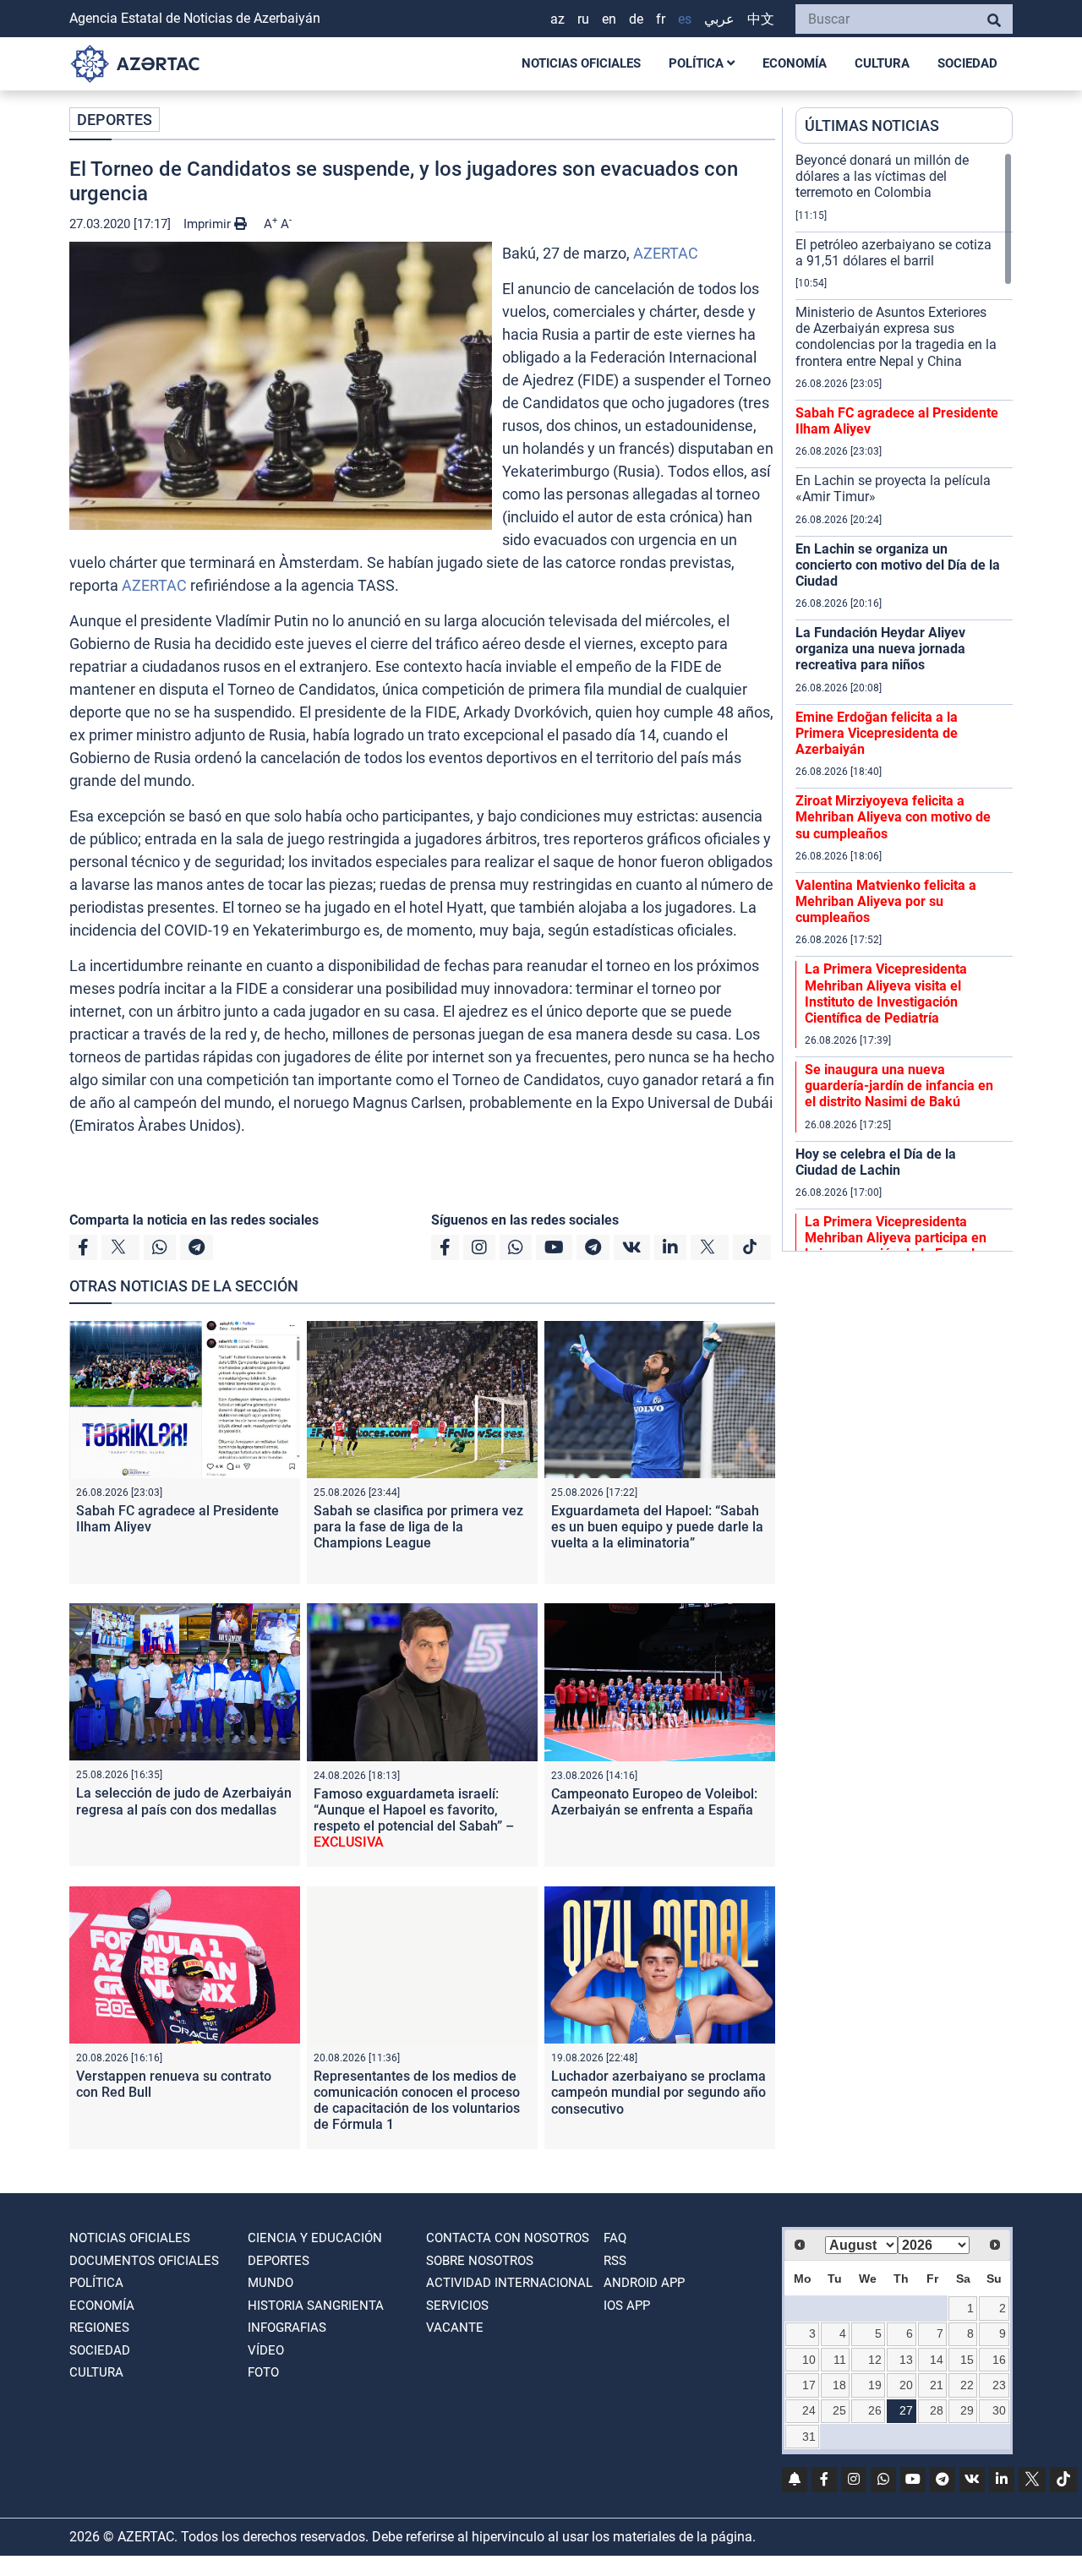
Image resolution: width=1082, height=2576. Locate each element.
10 (809, 2360)
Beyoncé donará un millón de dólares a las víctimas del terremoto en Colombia (882, 176)
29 (967, 2410)
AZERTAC (666, 253)
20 (906, 2385)
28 (937, 2410)
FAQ (615, 2238)
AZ (557, 19)
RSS (615, 2261)
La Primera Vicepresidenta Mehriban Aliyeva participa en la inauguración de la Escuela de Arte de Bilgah (896, 1246)
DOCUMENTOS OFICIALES (144, 2261)
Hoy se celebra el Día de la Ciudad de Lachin (876, 1162)
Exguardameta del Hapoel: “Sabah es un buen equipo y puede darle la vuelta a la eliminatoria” (657, 1527)
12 (875, 2360)
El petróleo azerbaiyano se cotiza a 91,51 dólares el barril (893, 253)
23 (999, 2385)
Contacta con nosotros (508, 2238)
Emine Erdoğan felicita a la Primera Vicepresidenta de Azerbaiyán (877, 733)
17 (809, 2385)
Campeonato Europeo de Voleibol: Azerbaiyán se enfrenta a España (654, 1802)
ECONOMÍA (795, 63)
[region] (904, 701)
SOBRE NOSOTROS (480, 2261)
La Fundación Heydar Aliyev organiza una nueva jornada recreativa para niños (880, 649)
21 (937, 2385)
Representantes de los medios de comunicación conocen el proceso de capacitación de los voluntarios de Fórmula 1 (417, 2101)
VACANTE (455, 2328)
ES (685, 19)
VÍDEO (266, 2350)
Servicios (457, 2306)
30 (999, 2410)
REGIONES (99, 2328)
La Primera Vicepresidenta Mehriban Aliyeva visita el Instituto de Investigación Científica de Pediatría (886, 993)
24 (809, 2410)
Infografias (287, 2328)
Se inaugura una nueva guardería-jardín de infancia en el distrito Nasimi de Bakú (899, 1086)
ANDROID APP (644, 2283)
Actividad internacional (509, 2283)
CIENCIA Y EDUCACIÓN (315, 2238)
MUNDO (270, 2283)
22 (967, 2385)
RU (583, 19)
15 (967, 2360)
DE (636, 19)
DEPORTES (115, 120)
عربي (719, 19)
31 (809, 2437)
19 (875, 2385)
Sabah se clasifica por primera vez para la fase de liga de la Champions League (418, 1527)
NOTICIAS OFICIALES (581, 63)
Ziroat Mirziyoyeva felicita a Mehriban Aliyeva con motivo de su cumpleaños (893, 817)
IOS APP (627, 2306)
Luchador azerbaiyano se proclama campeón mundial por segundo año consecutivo (658, 2092)
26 (875, 2410)
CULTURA (882, 63)
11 (840, 2360)
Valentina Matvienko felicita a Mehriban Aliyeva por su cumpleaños (886, 901)
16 (999, 2360)
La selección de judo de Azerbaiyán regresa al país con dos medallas (184, 1801)
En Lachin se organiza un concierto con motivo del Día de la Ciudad (898, 565)
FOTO (263, 2372)
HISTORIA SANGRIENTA (316, 2306)
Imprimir (209, 224)
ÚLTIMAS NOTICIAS (872, 126)
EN (609, 19)
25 (839, 2410)
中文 (761, 19)
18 (839, 2385)
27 (906, 2410)
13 (906, 2360)
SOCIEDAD (967, 63)
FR (661, 19)
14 (937, 2360)
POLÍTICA (698, 63)
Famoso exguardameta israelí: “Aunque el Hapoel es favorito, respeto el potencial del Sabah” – (414, 1818)
